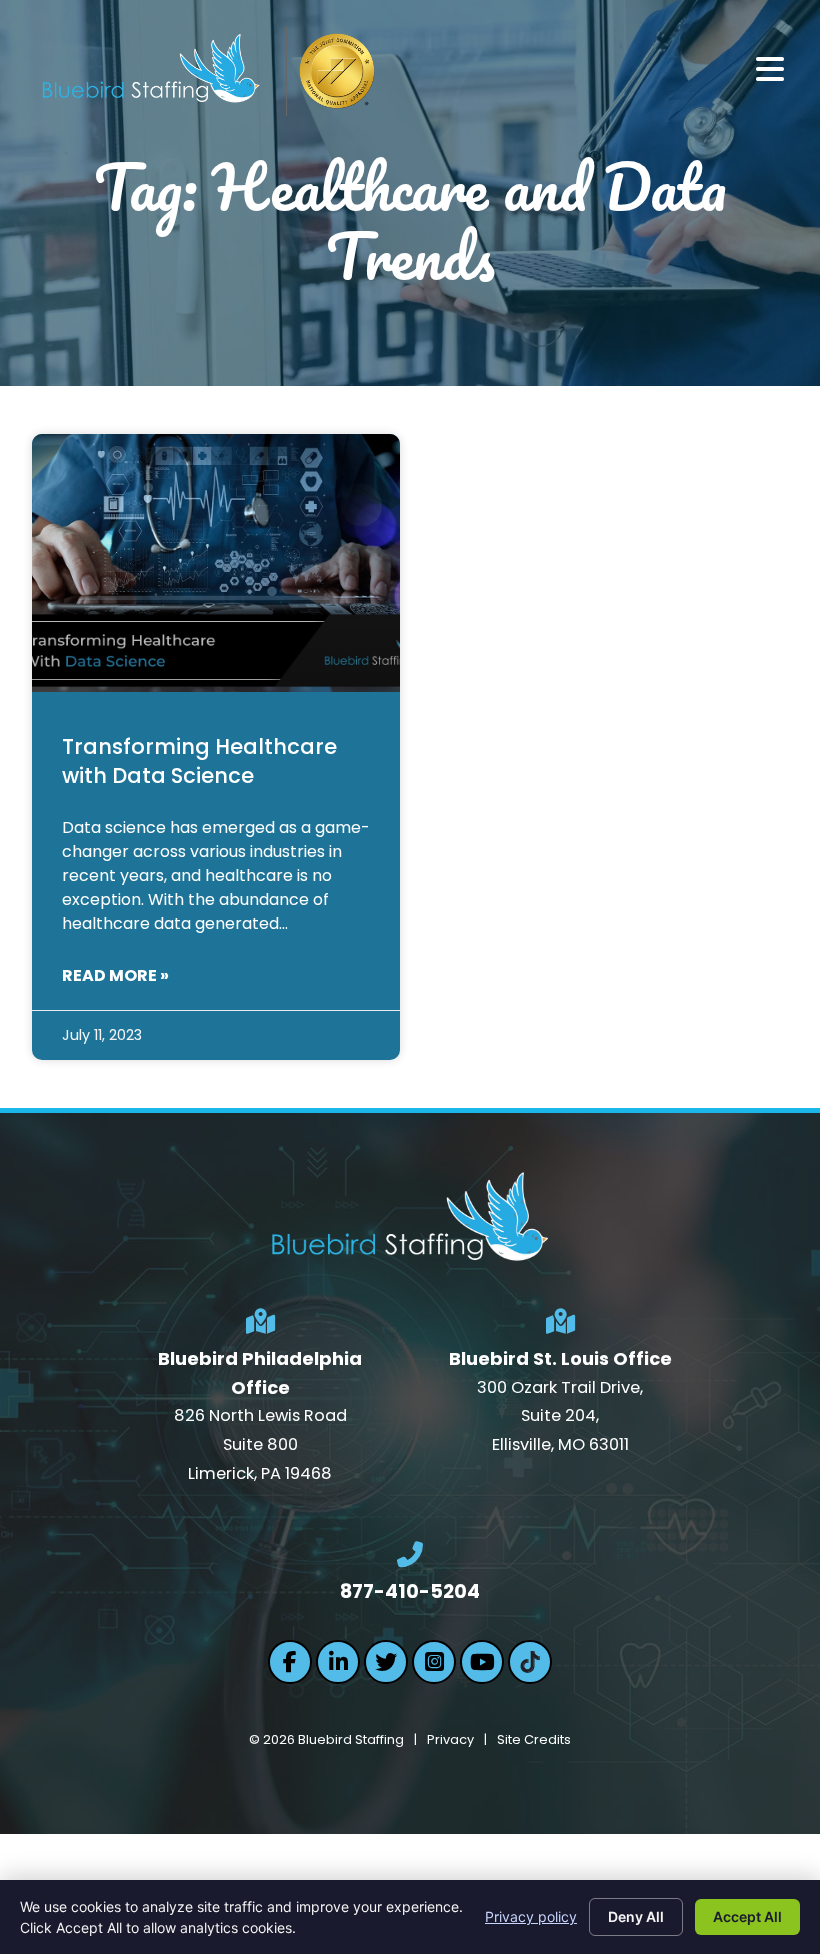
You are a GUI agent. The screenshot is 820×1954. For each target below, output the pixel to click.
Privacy (450, 1739)
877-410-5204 (410, 1591)
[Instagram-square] (434, 1662)
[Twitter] (386, 1662)
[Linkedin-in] (338, 1662)
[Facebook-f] (290, 1662)
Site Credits (534, 1739)
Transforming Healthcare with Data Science (199, 761)
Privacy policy (531, 1916)
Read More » (115, 975)
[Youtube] (482, 1662)
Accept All (747, 1916)
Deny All (636, 1916)
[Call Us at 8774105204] (410, 1555)
